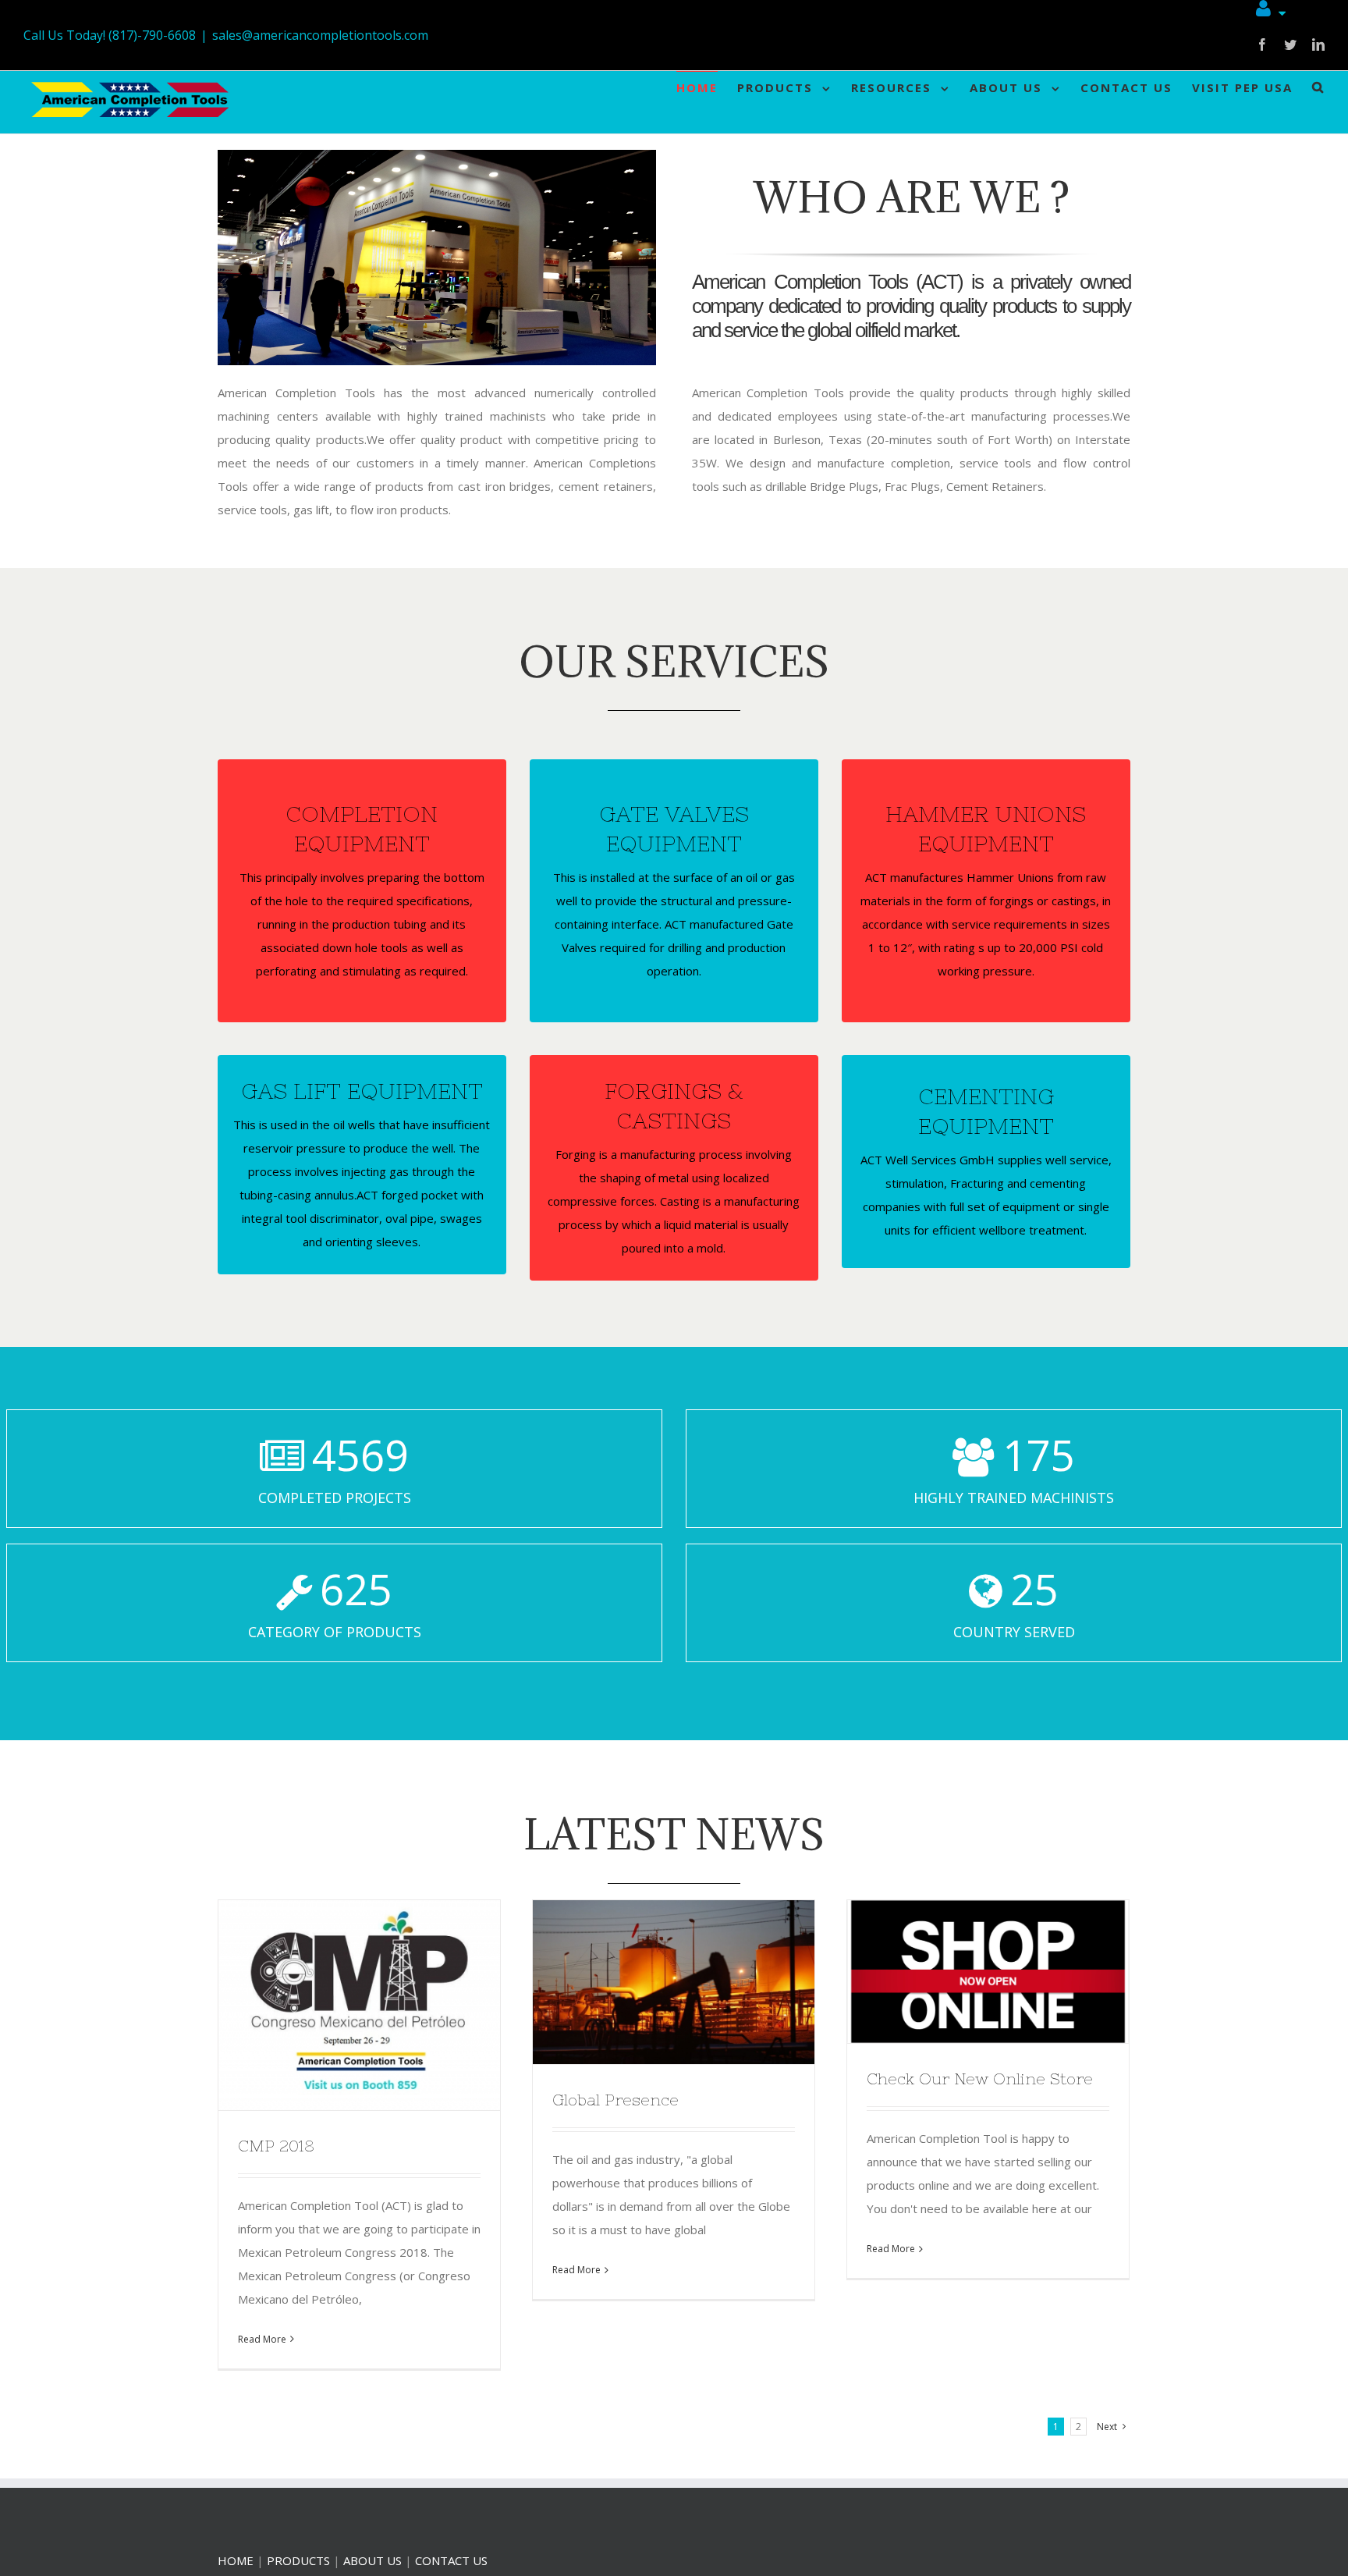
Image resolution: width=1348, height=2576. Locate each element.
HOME (236, 2560)
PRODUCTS (298, 2560)
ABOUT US (372, 2560)
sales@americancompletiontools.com (320, 35)
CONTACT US (451, 2560)
